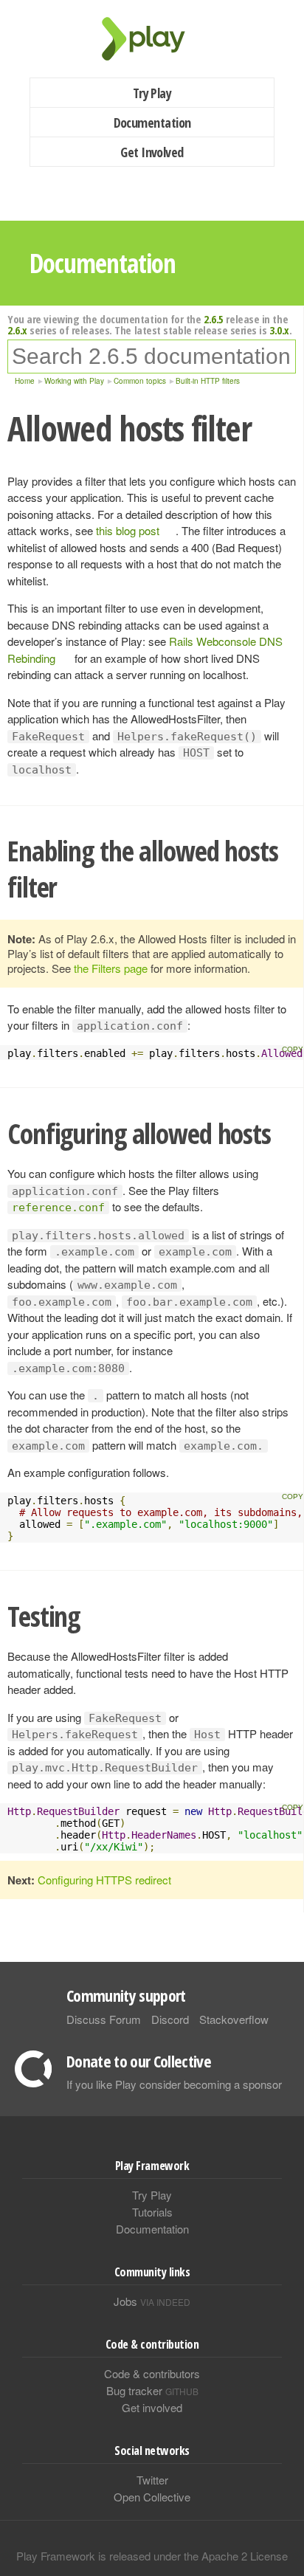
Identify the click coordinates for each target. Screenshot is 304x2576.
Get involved (152, 2407)
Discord (170, 2019)
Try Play (152, 93)
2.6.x (17, 330)
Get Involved (152, 152)
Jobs (152, 2301)
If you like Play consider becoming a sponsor (174, 2084)
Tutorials (152, 2212)
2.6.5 (214, 319)
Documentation (152, 123)
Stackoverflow (234, 2019)
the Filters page (111, 968)
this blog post (128, 530)
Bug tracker (152, 2390)
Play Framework (152, 39)
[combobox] (152, 357)
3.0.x (279, 330)
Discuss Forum (104, 2019)
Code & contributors (152, 2373)
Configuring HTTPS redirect (104, 1880)
